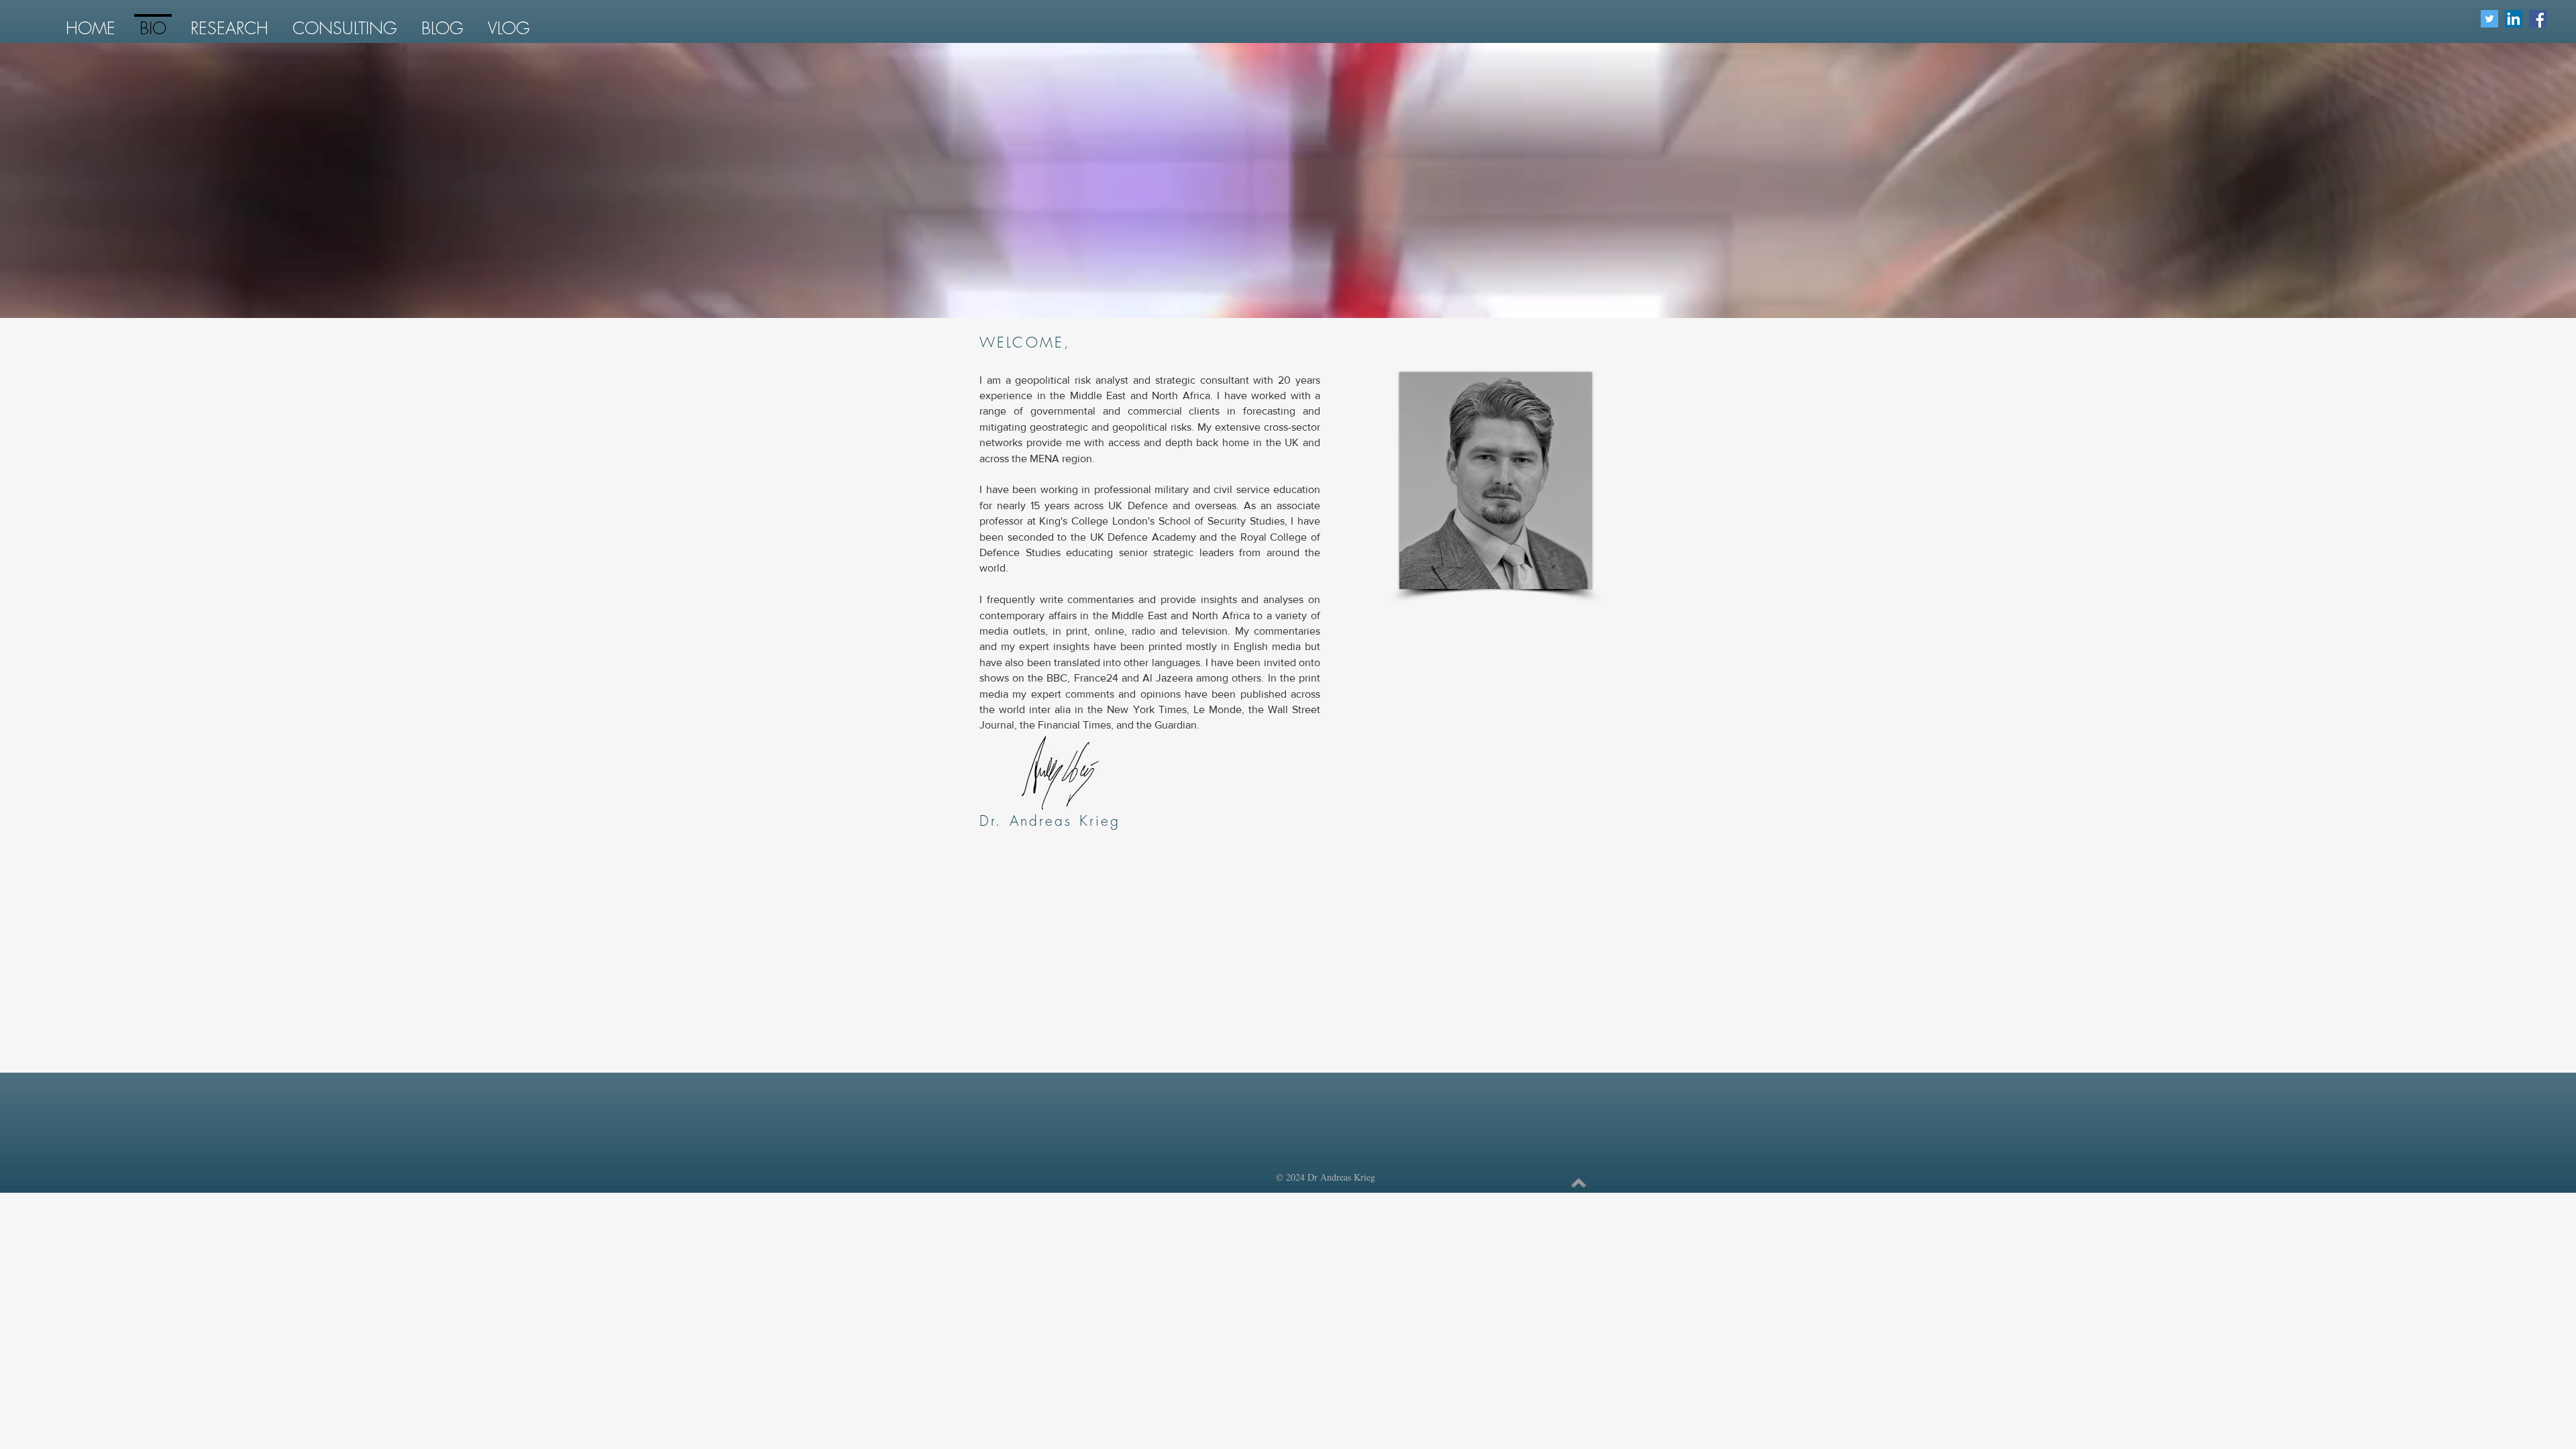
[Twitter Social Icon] (2489, 19)
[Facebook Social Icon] (2538, 19)
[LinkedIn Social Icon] (2514, 19)
